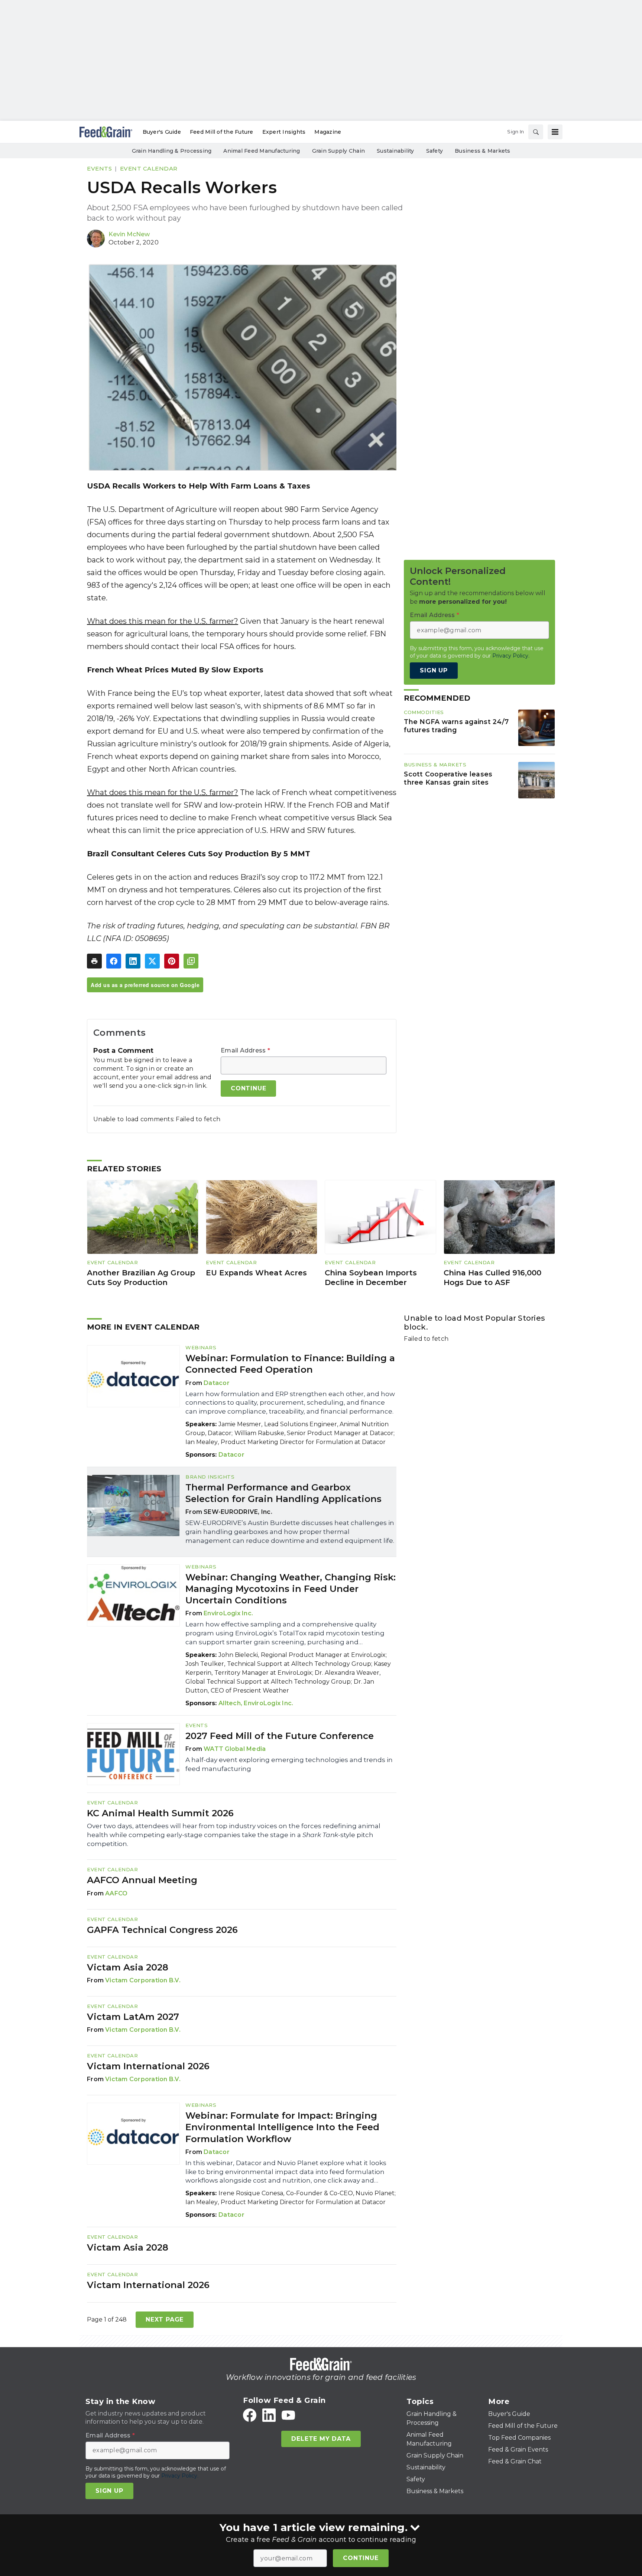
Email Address (245, 1051)
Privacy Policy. (511, 656)
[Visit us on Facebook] (250, 2415)
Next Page (165, 2319)
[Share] (114, 961)
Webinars (201, 1347)
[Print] (94, 961)
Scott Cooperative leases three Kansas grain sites (448, 778)
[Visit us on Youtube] (288, 2415)
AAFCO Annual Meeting (142, 1880)
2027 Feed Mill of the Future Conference (280, 1736)
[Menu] (555, 132)
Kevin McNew (129, 234)
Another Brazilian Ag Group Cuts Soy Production (141, 1278)
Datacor (217, 1383)
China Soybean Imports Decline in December (371, 1278)
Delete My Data (321, 2439)
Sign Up (434, 671)
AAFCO (116, 1893)
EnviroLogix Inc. (228, 1613)
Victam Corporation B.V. (143, 1980)
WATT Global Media (235, 1749)
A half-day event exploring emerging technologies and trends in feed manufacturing (289, 1764)
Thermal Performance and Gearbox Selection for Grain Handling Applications (283, 1493)
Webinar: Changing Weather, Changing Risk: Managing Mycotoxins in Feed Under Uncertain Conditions (291, 1589)
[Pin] (172, 961)
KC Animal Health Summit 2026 (160, 1813)
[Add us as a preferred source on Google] (191, 961)
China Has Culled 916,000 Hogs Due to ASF (492, 1278)
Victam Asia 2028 (128, 1967)
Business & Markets (435, 765)
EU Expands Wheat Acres (256, 1273)
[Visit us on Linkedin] (269, 2415)
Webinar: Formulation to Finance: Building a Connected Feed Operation (290, 1364)
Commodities (424, 712)
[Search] (536, 132)
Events (99, 168)
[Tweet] (152, 961)
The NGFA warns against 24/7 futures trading (456, 726)
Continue (361, 2558)
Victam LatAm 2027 (133, 2017)
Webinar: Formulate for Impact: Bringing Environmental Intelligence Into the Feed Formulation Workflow (282, 2127)
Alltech (230, 1703)
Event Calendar (149, 168)
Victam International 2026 (148, 2066)
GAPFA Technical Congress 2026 (162, 1930)
